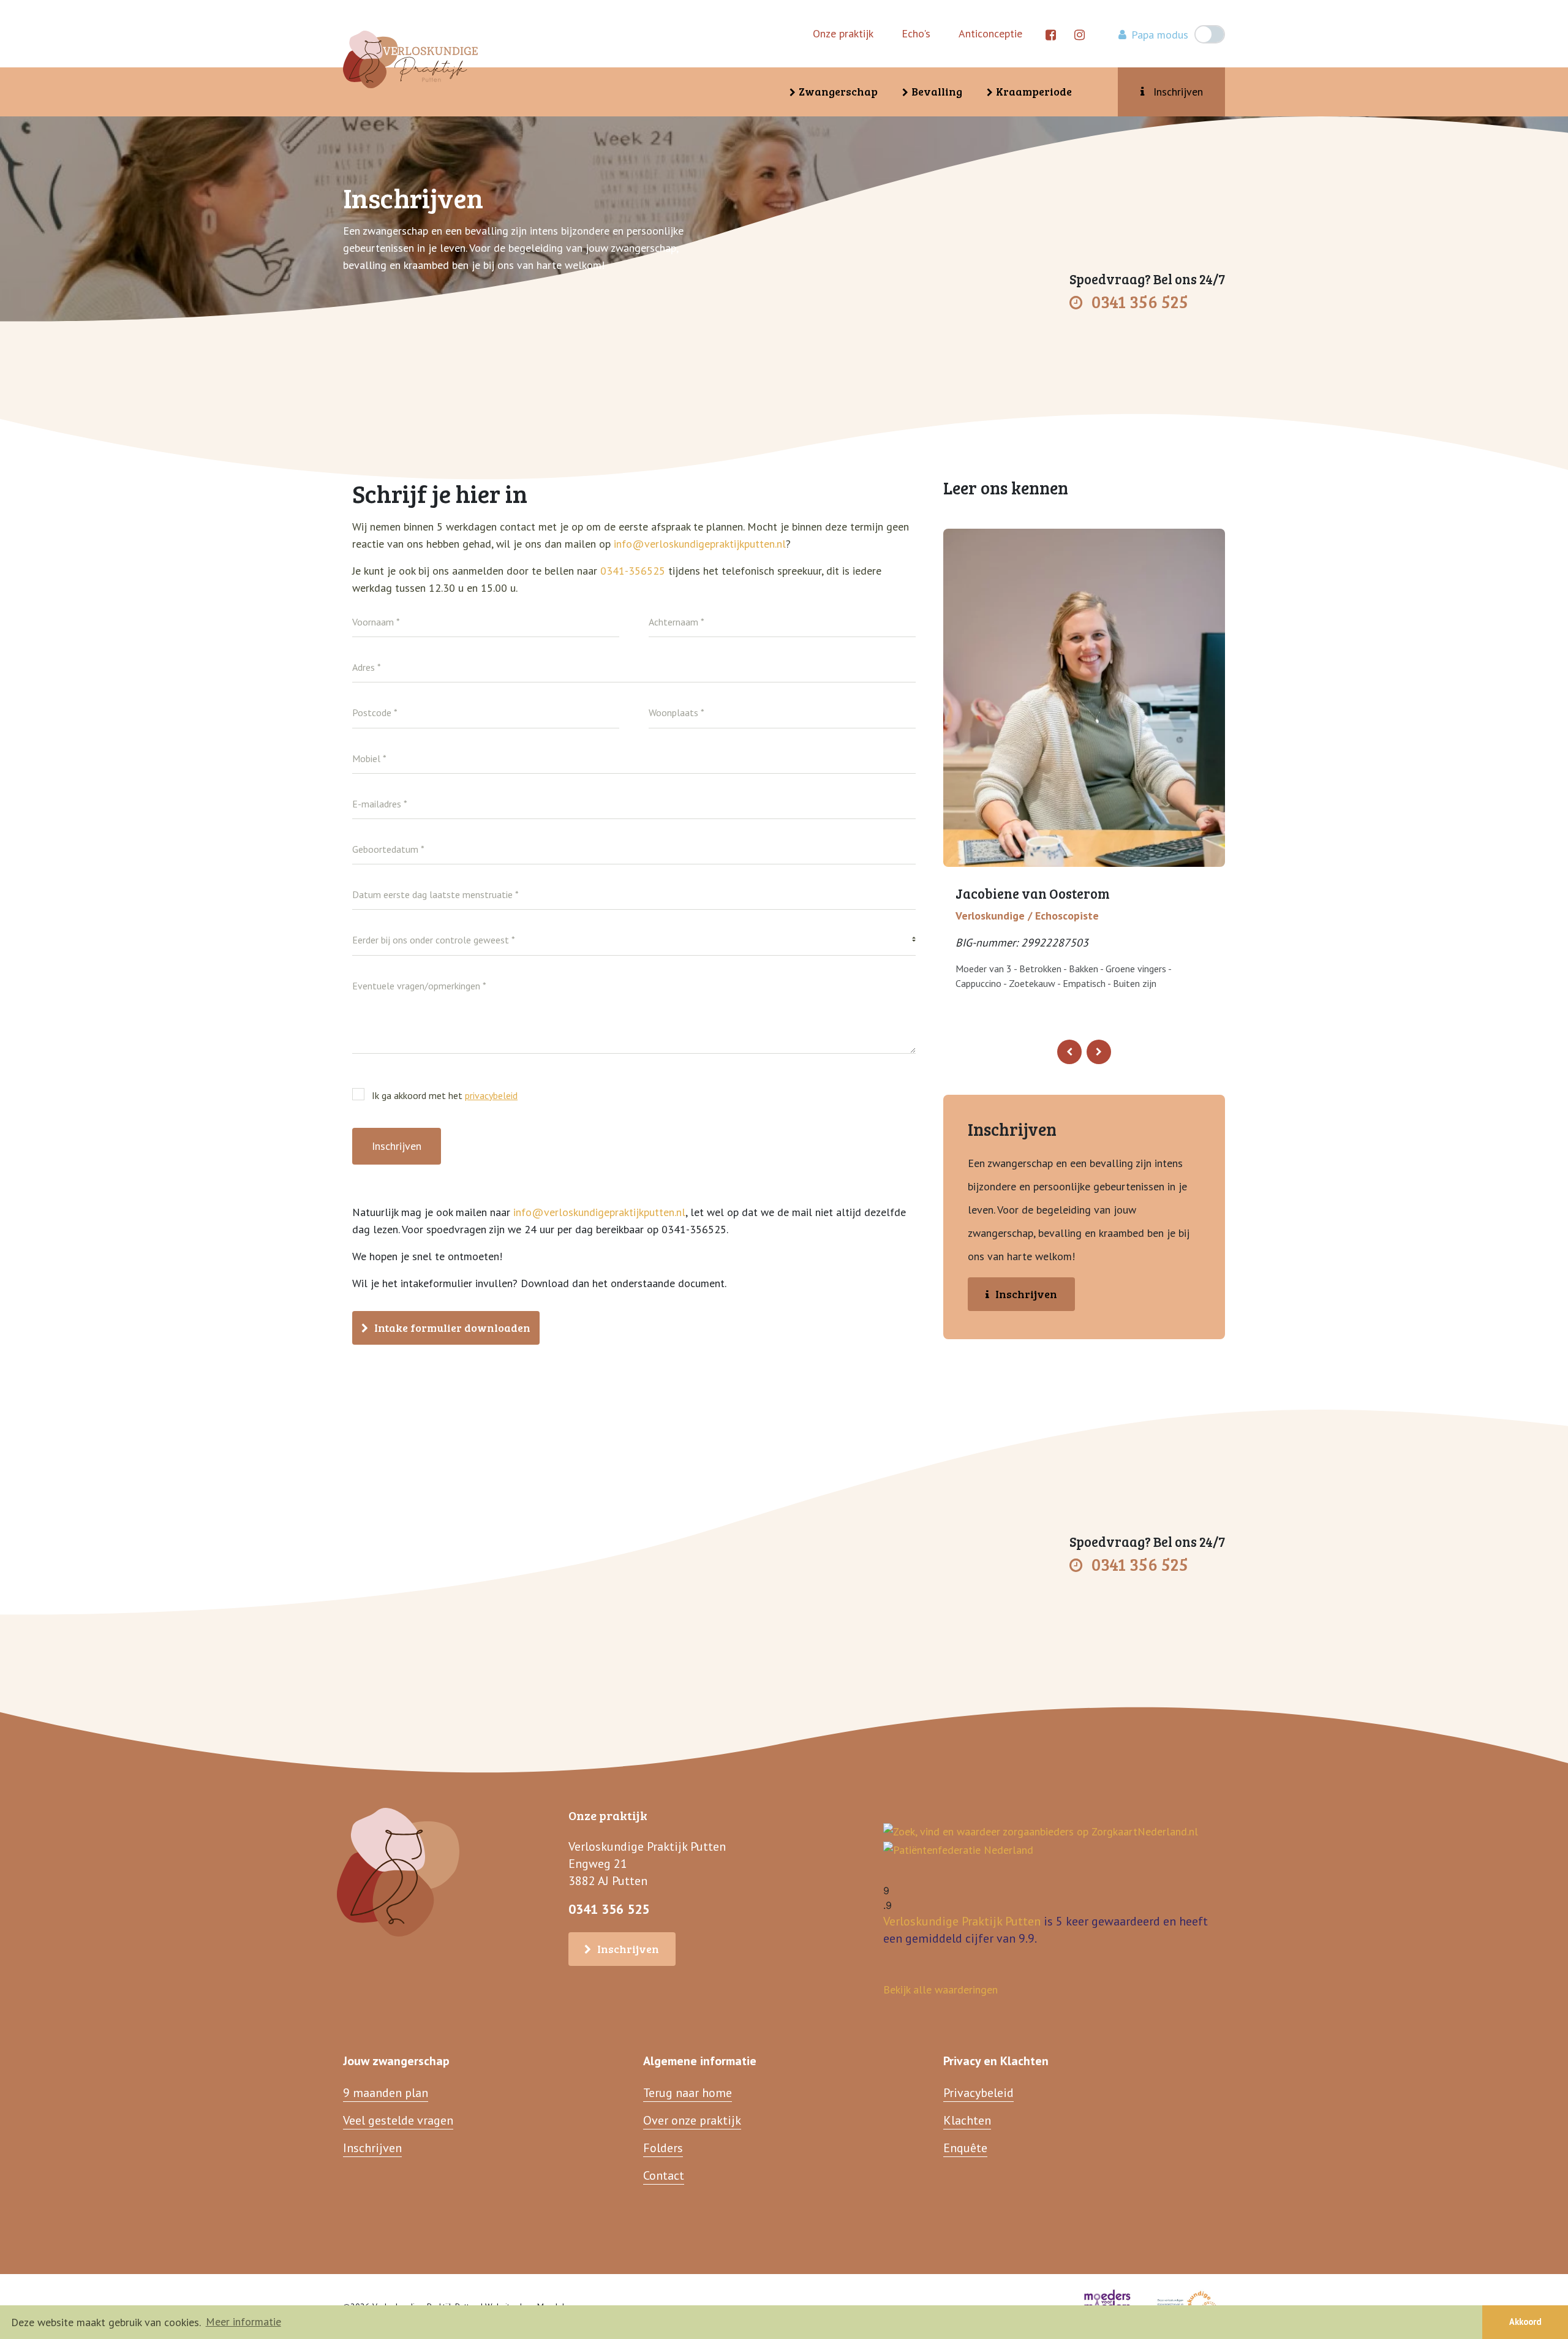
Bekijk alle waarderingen (940, 1989)
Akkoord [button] (1525, 2322)
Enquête (965, 2148)
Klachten (967, 2120)
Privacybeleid (978, 2093)
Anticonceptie (990, 33)
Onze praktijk (843, 33)
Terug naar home (688, 2093)
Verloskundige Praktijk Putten (962, 1921)
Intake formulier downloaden (452, 1328)
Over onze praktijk (692, 2120)
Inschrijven (1178, 92)
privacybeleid (491, 1095)
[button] (1069, 1052)
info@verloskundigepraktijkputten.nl (700, 544)
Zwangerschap (838, 91)
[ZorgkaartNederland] (1041, 1831)
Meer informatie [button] (243, 2322)
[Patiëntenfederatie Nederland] (958, 1849)
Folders (663, 2148)
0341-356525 (634, 571)
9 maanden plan (386, 2093)
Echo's (916, 33)
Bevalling (937, 91)
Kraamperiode (1034, 91)
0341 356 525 (1140, 301)
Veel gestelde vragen (398, 2120)
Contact (664, 2175)
